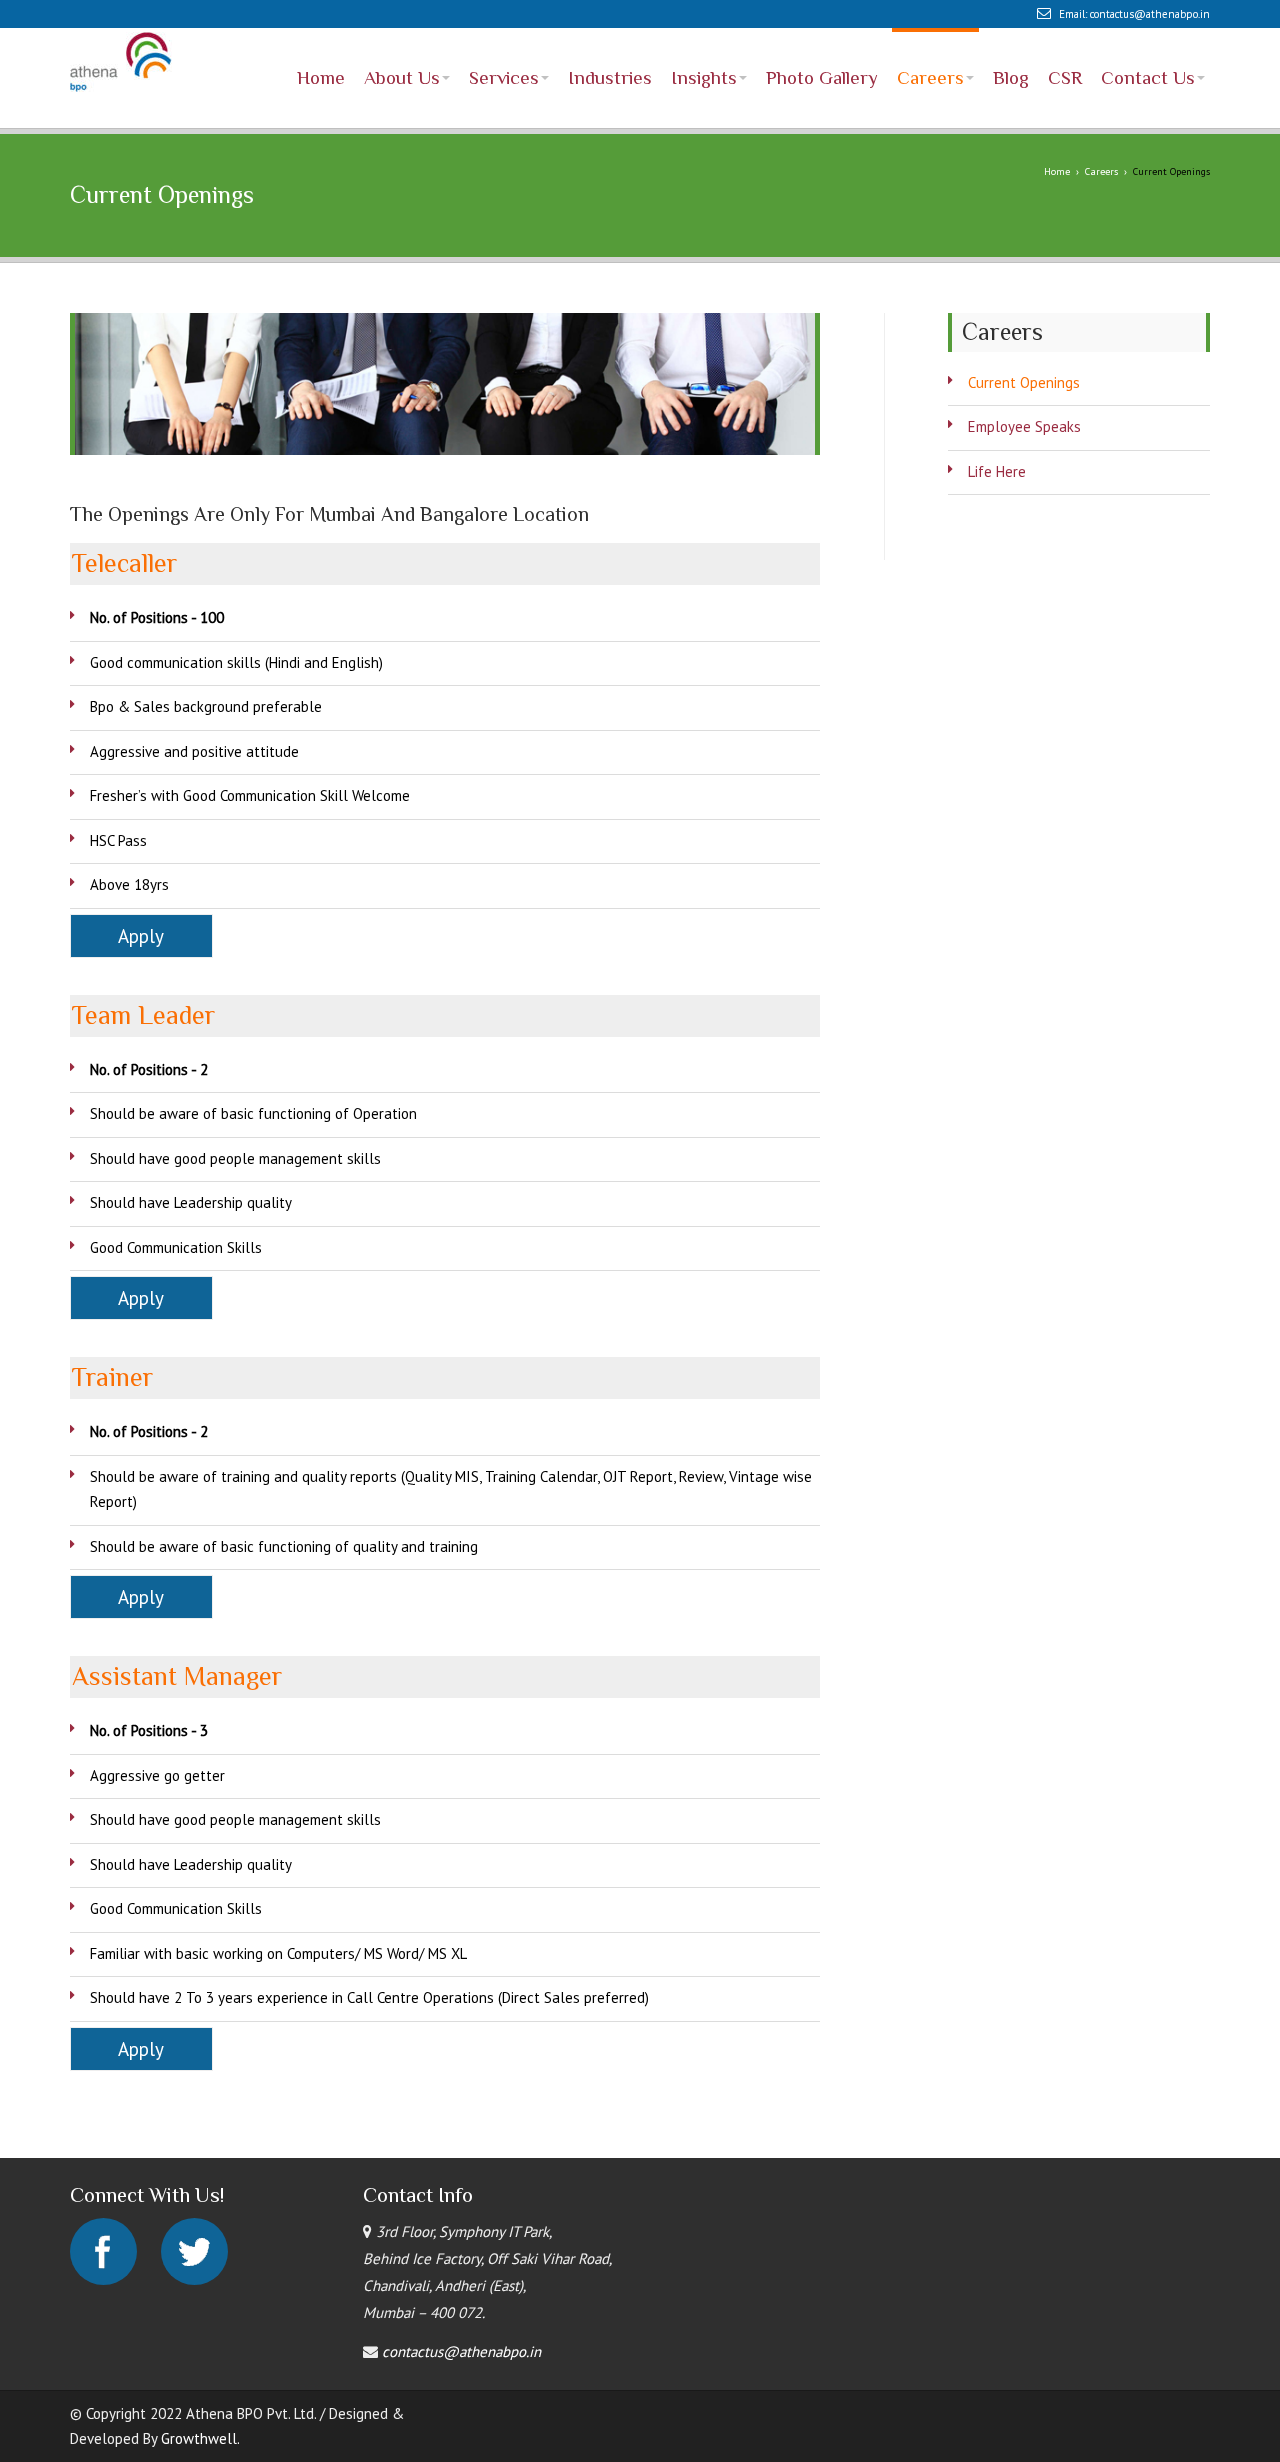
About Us (402, 38)
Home (321, 38)
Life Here (997, 439)
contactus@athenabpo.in (1150, 14)
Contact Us (1148, 38)
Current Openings (1024, 350)
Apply (141, 904)
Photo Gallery (822, 38)
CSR (1065, 38)
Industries (610, 38)
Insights (704, 38)
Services (504, 38)
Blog (1011, 38)
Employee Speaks (1024, 394)
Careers (930, 38)
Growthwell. (200, 2406)
